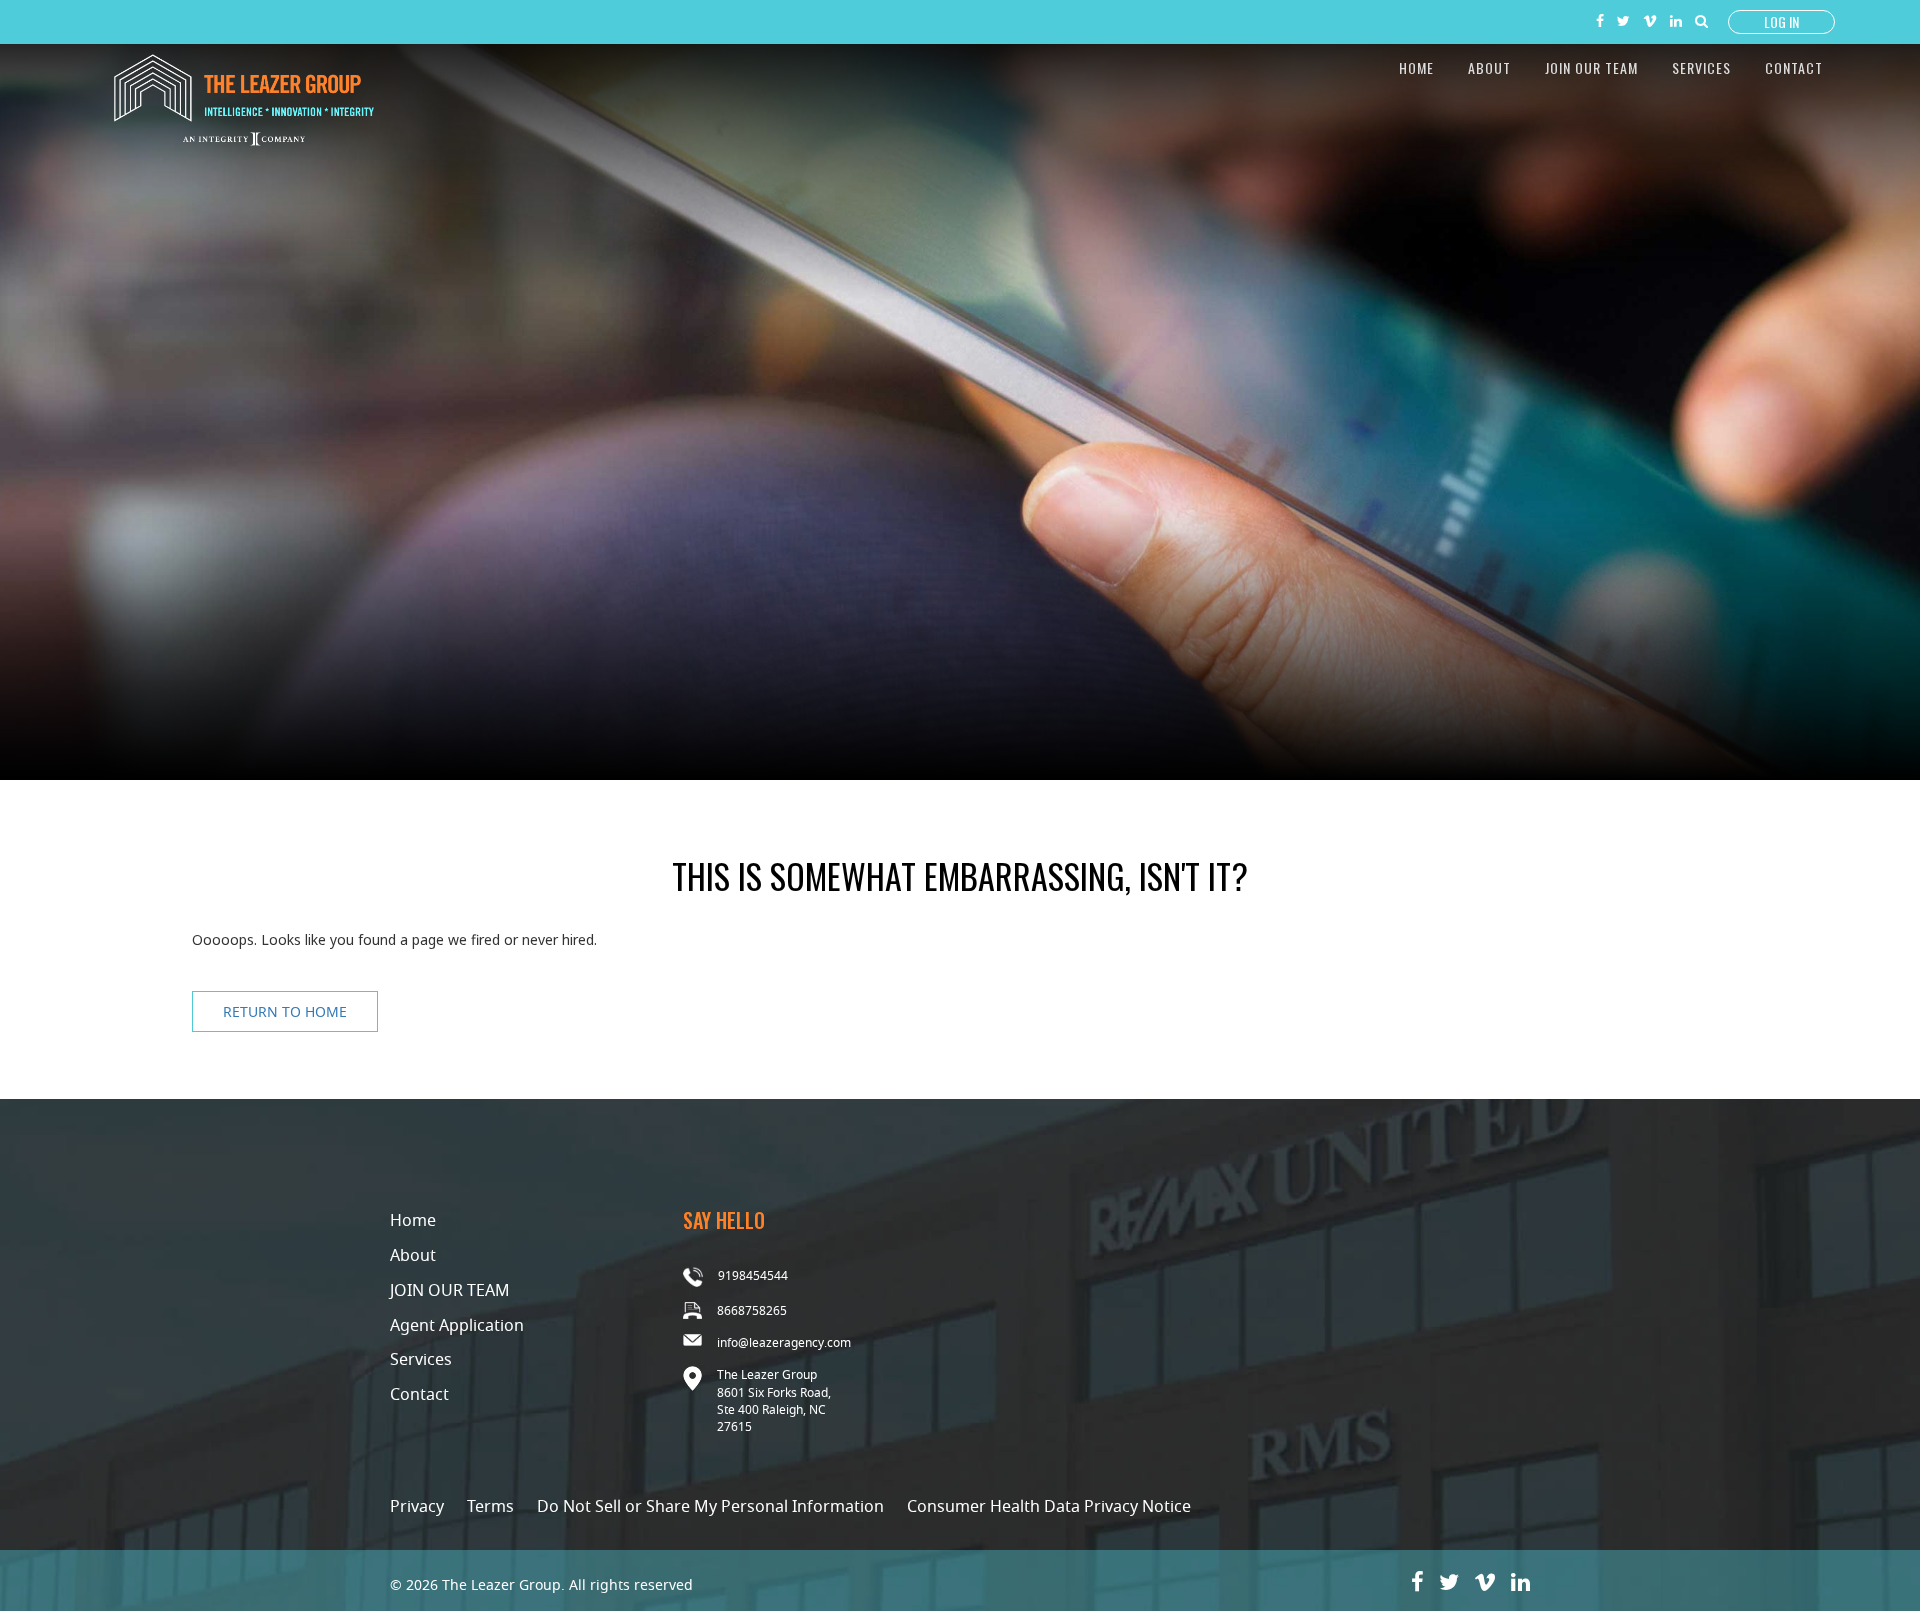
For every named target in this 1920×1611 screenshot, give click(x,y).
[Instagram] (1676, 19)
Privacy (417, 1506)
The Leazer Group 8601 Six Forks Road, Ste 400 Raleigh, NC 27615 (774, 1400)
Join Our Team (1591, 67)
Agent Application (457, 1325)
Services (1701, 67)
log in (1781, 21)
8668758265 (752, 1310)
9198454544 (753, 1275)
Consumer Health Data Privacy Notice (1049, 1506)
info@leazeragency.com (784, 1342)
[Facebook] (1600, 19)
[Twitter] (1623, 19)
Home (1416, 67)
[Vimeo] (1650, 19)
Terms (490, 1506)
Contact (1794, 67)
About (1489, 67)
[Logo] (244, 98)
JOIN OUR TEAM (450, 1290)
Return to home (285, 1011)
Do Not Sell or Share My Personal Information (710, 1506)
